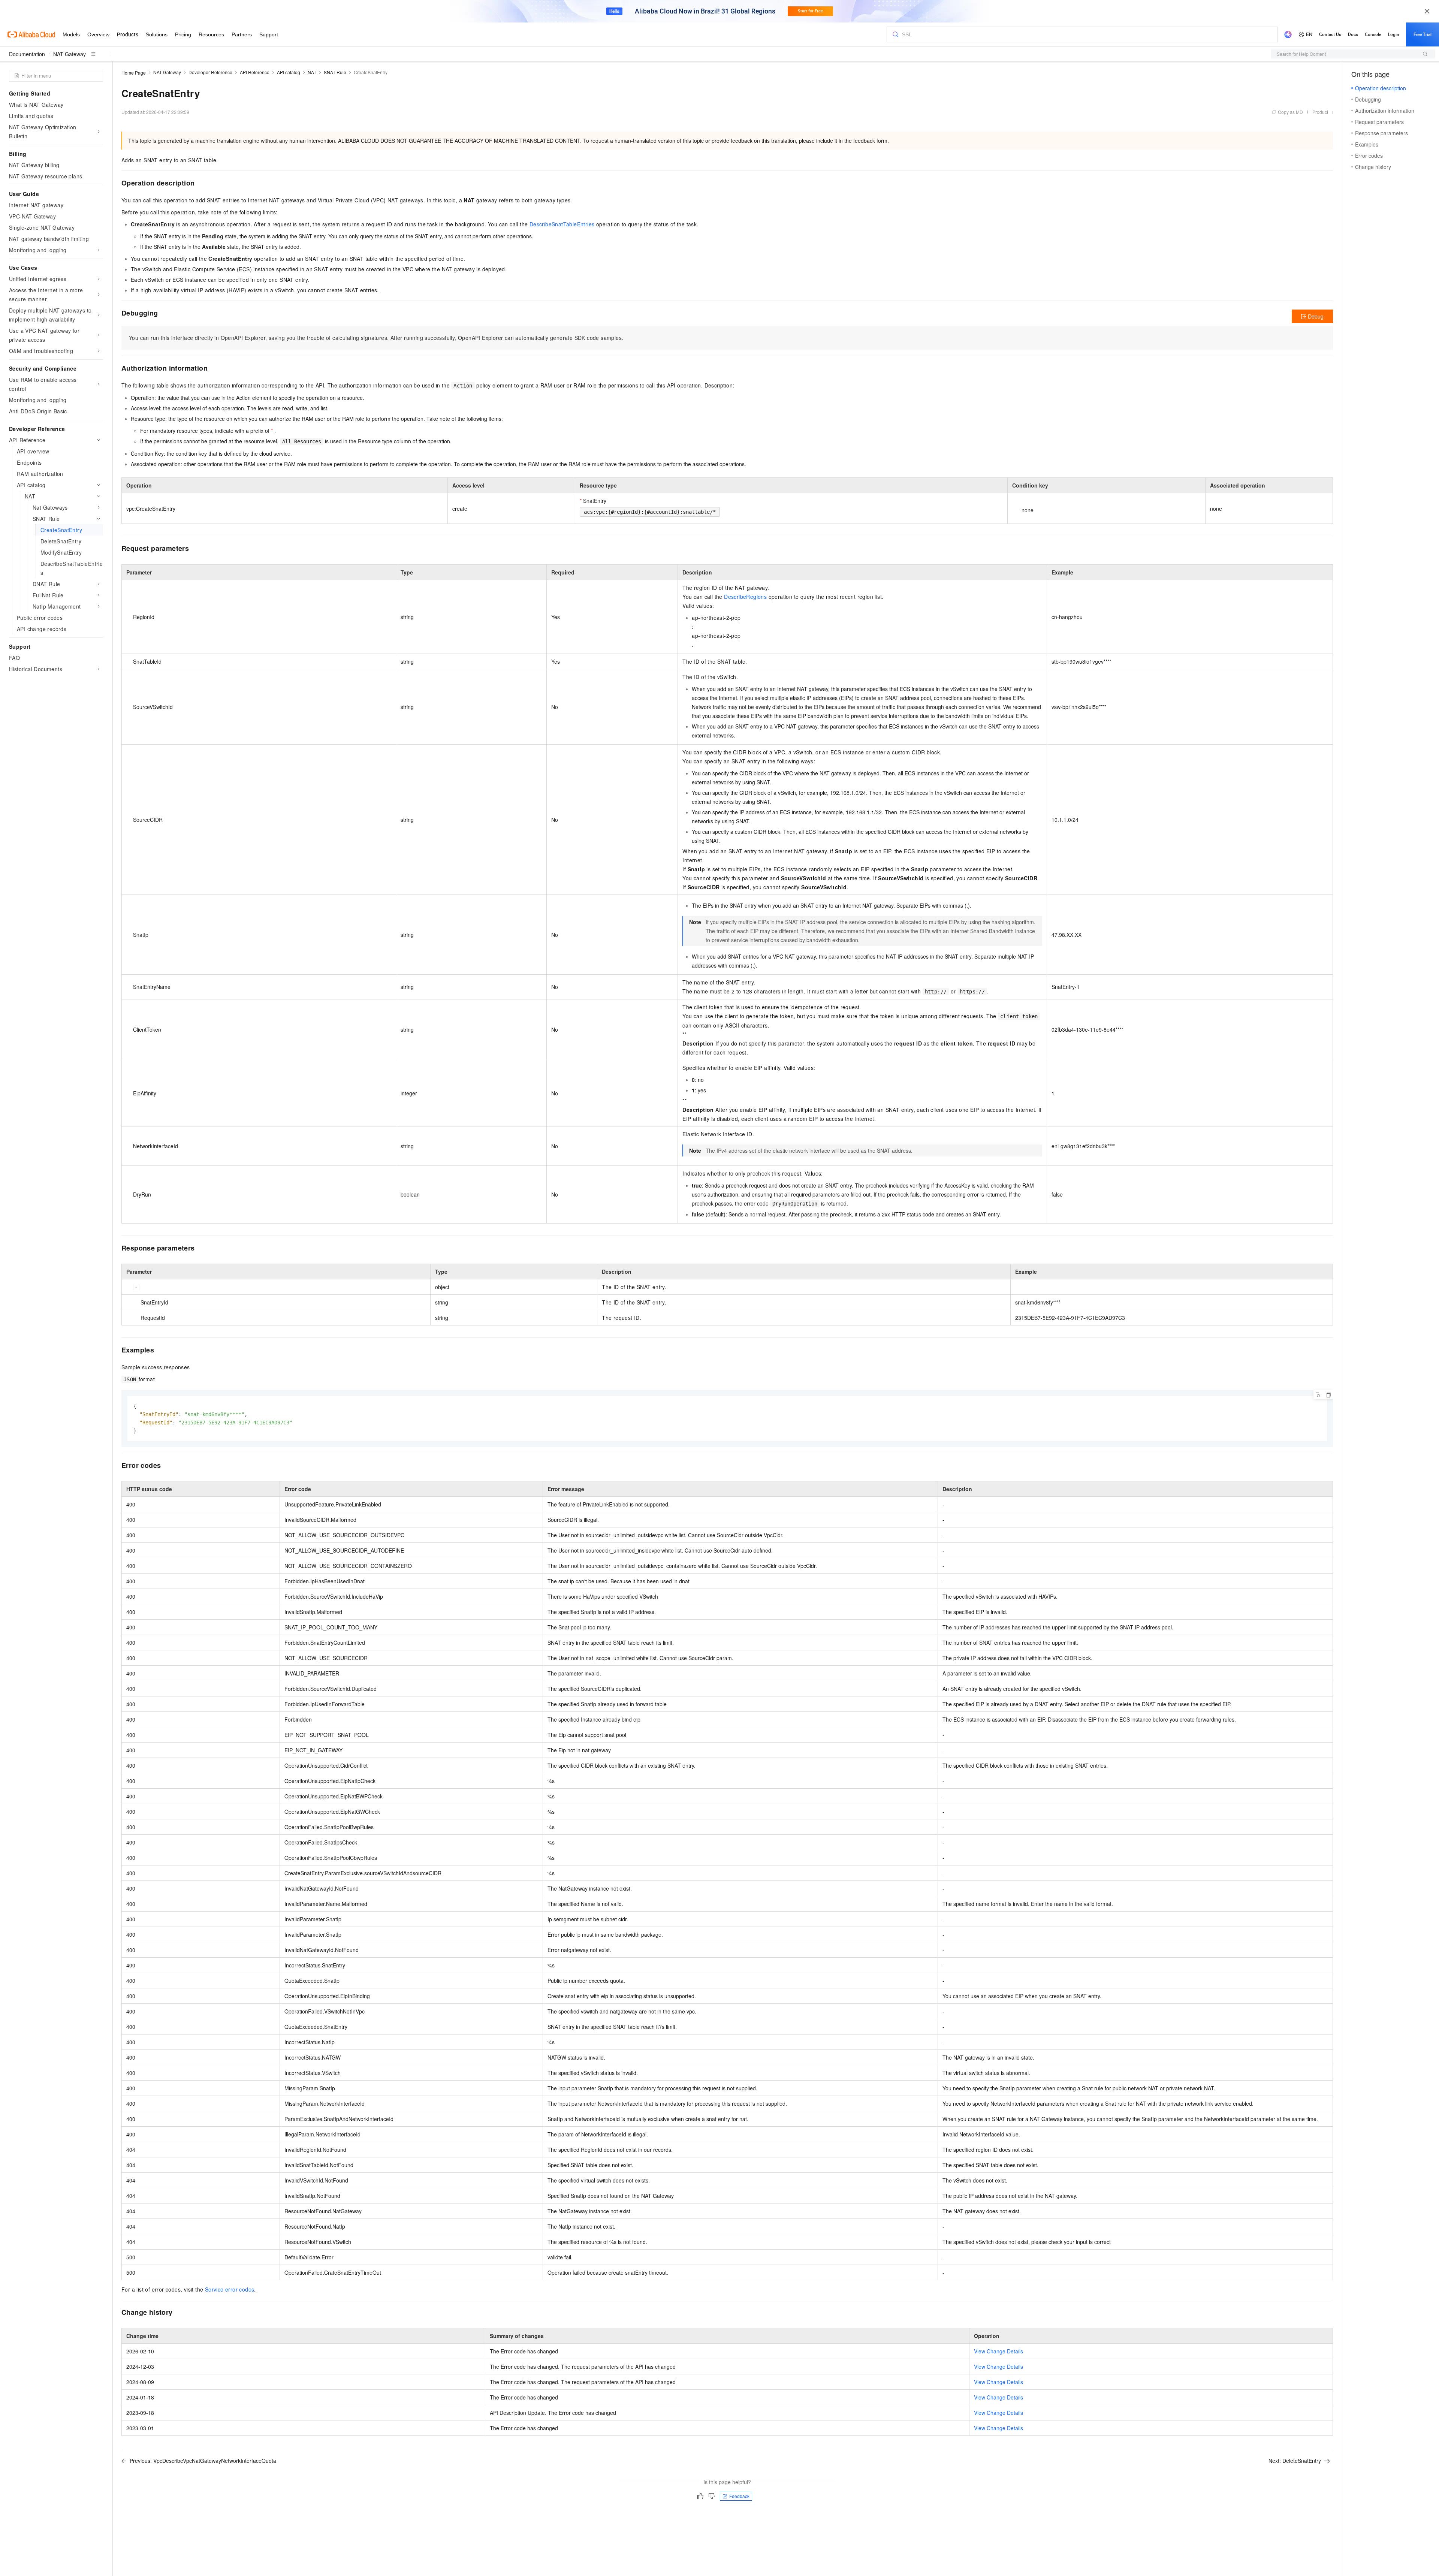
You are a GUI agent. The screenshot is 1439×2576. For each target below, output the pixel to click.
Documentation (27, 54)
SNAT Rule (335, 72)
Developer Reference (210, 72)
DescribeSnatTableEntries (562, 224)
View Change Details (998, 2351)
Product (1320, 112)
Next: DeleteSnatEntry (1295, 2461)
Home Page (134, 73)
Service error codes (230, 2289)
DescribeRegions (745, 597)
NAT (312, 72)
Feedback (739, 2496)
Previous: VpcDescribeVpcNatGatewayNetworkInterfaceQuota (203, 2461)
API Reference (255, 72)
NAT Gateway (70, 54)
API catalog (289, 72)
